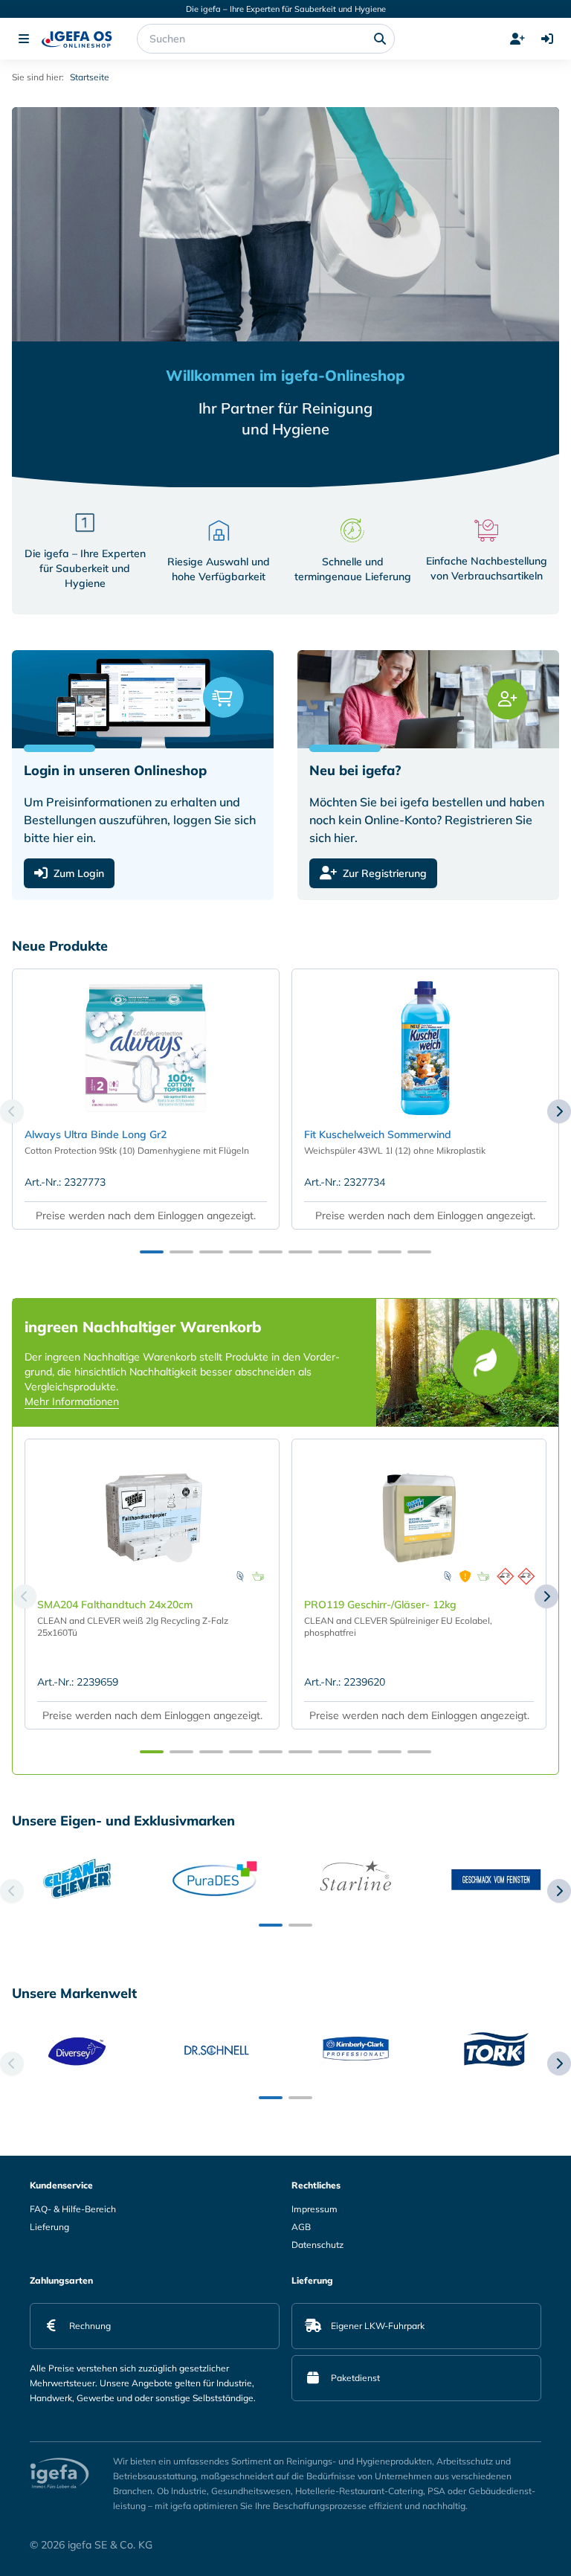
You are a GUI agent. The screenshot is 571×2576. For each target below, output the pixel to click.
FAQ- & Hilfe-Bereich (73, 2209)
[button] (152, 1252)
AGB (301, 2227)
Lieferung (49, 2227)
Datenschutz (317, 2245)
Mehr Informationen (72, 1401)
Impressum (314, 2209)
